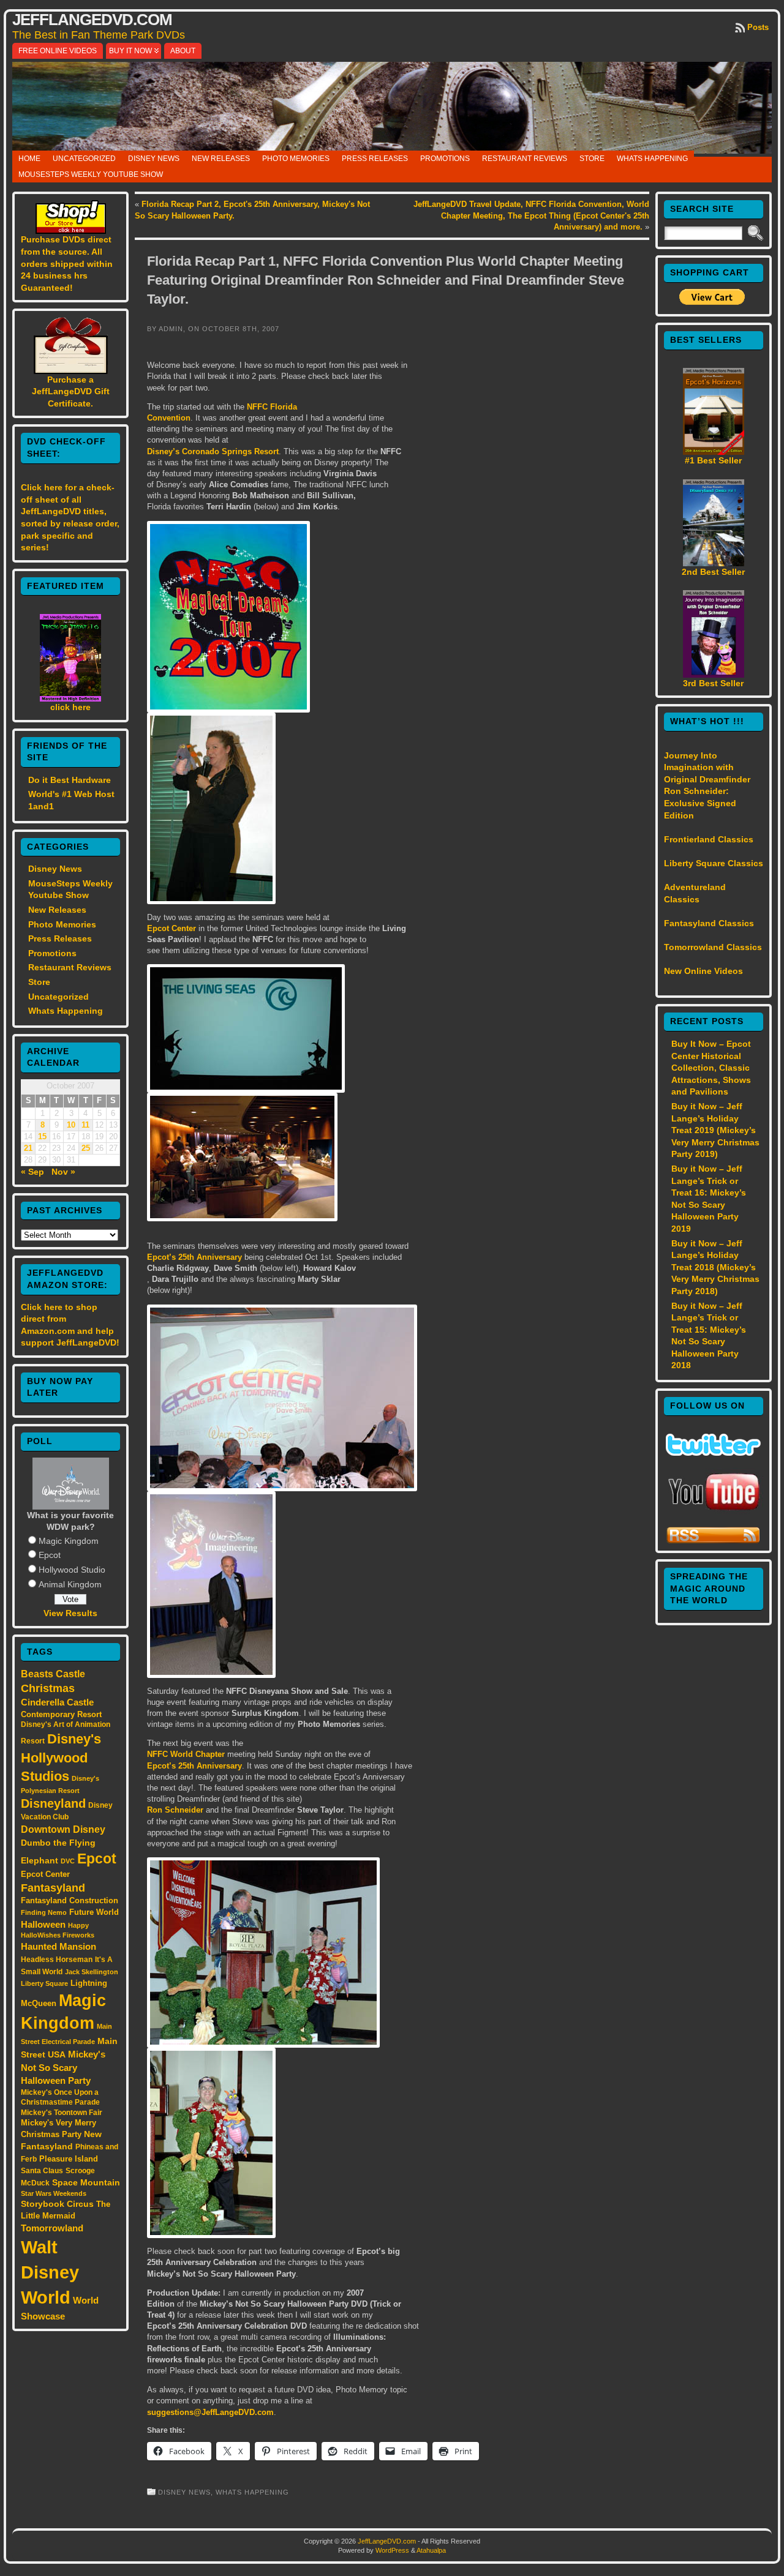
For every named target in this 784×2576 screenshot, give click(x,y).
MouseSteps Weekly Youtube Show (91, 174)
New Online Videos (703, 971)
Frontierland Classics (709, 839)
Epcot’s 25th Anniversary (194, 1257)
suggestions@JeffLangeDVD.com (210, 2412)
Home (29, 159)
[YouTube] (714, 1511)
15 (42, 1137)
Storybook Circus (57, 2204)
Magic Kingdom (69, 1541)
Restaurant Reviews (525, 159)
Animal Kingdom (70, 1584)
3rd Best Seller (713, 683)
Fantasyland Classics (709, 923)
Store (592, 159)
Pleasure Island (69, 2159)
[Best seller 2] (714, 563)
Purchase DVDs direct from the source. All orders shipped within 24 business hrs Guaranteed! (67, 263)
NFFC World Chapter (186, 1754)
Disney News (154, 159)
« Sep (32, 1172)
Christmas (48, 1688)
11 (85, 1125)
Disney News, (187, 2492)
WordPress (392, 2550)
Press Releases (375, 159)
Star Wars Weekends (54, 2193)
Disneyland (53, 1803)
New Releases (221, 159)
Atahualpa (431, 2550)
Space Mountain (86, 2182)
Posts (758, 27)
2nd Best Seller (713, 572)
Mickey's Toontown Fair (62, 2113)
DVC (68, 1861)
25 (86, 1148)
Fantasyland (53, 1888)
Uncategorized (84, 159)
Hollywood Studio (72, 1570)
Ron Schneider (175, 1810)
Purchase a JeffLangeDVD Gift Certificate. (71, 391)
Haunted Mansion (58, 1946)
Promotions (445, 159)
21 (28, 1148)
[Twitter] (713, 1453)
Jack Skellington (92, 1972)
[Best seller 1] (714, 452)
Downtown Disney (63, 1829)
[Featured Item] (70, 698)
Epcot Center (45, 1874)
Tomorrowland (52, 2228)
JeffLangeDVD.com (92, 20)
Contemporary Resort (61, 1714)
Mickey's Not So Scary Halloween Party (63, 2068)
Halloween (43, 1925)
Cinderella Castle (57, 1702)
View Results (70, 1613)
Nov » (63, 1172)
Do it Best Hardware (70, 780)
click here (70, 707)
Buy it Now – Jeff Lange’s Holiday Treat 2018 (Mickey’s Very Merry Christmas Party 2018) (715, 1267)
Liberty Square (44, 1983)
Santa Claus (42, 2170)
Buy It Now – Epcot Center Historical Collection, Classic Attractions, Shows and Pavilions (711, 1068)
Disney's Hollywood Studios (61, 1758)
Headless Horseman (57, 1960)
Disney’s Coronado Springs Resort (213, 451)
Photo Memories (296, 159)
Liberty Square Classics (714, 863)
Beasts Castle (53, 1674)
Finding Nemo (44, 1912)
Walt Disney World (50, 2272)
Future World (94, 1912)
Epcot (50, 1555)
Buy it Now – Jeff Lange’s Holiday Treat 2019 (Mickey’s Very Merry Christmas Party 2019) (715, 1130)
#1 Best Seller (713, 460)
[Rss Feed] (713, 1541)
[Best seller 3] (714, 675)
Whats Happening (652, 159)
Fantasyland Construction (70, 1900)
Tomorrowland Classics (713, 947)
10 (71, 1125)
